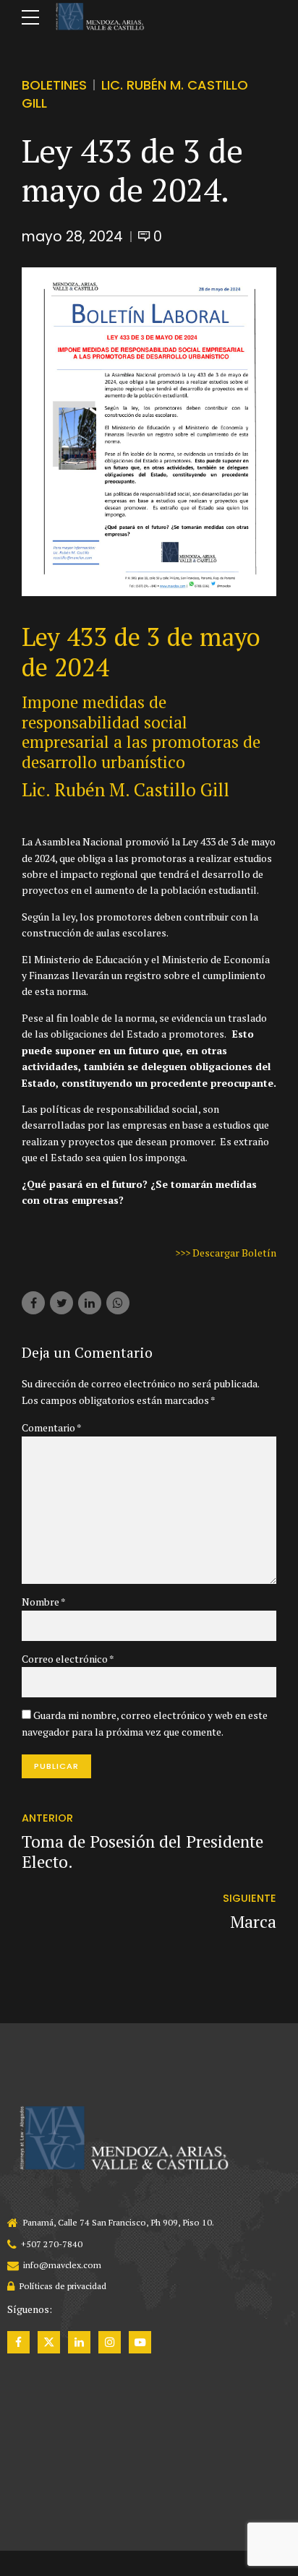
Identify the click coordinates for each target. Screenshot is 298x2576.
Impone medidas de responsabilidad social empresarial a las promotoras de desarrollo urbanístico (141, 732)
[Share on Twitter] (61, 1303)
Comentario (52, 1427)
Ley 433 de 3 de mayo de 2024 (141, 652)
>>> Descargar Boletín (226, 1253)
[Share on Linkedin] (90, 1303)
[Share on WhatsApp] (118, 1303)
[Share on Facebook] (33, 1303)
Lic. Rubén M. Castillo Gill (125, 789)
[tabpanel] (149, 432)
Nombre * (44, 1602)
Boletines (54, 85)
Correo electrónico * (68, 1659)
